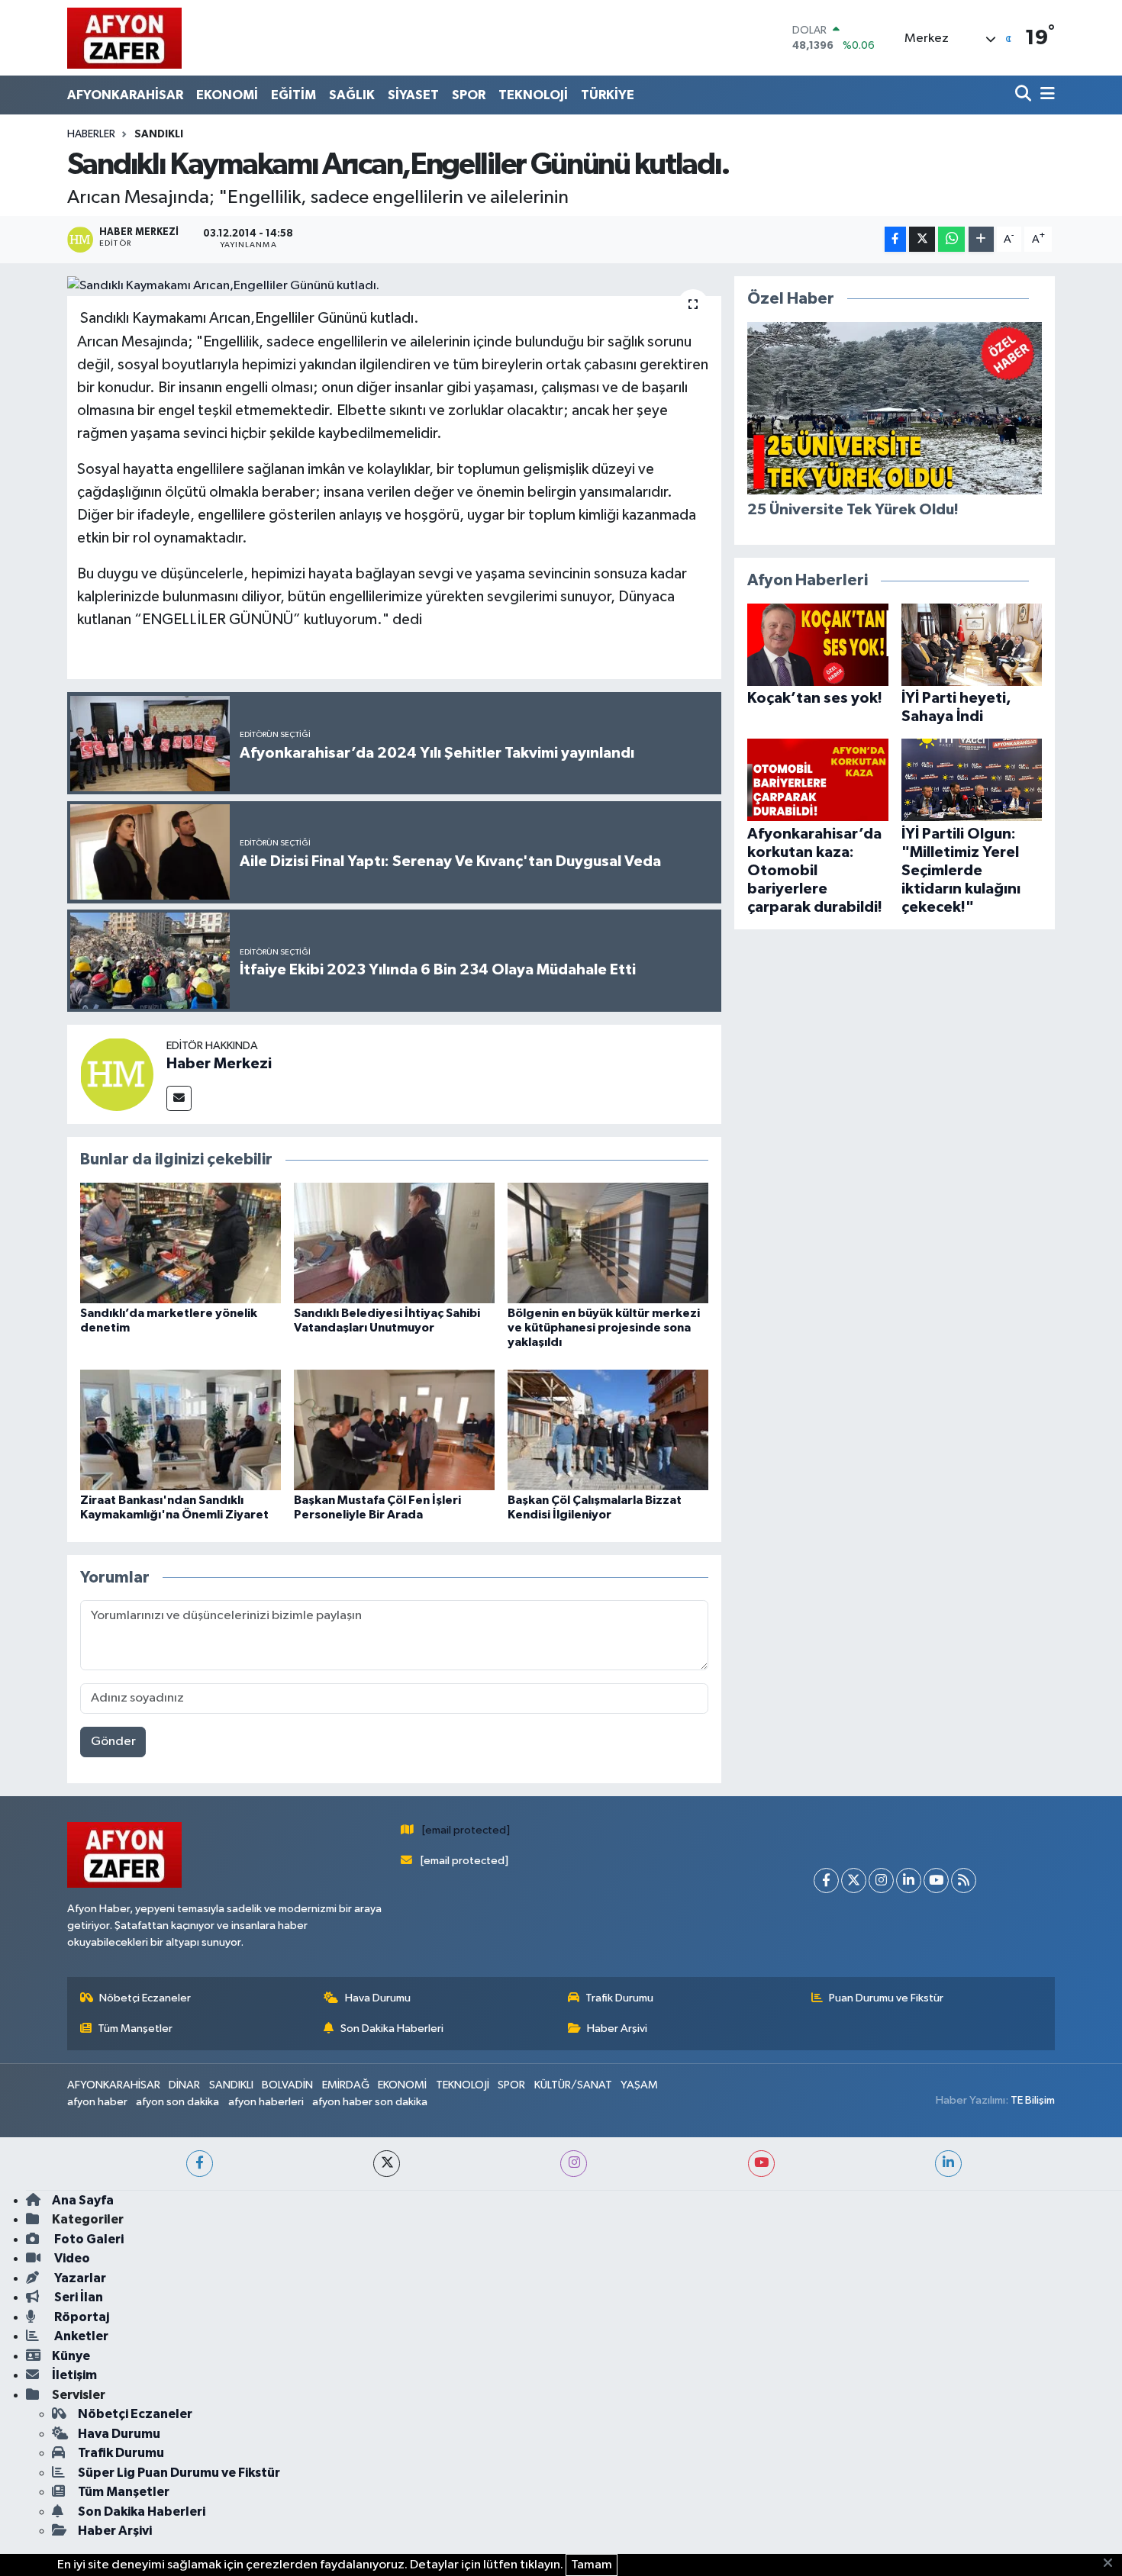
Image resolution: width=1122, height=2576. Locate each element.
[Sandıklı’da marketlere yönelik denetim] (181, 1243)
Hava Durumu (378, 1998)
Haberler (91, 134)
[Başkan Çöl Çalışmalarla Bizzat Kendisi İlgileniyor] (608, 1430)
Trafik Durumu (619, 1998)
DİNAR (184, 2085)
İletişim (74, 2375)
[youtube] (761, 2164)
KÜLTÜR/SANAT (573, 2085)
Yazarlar (79, 2278)
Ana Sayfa (83, 2200)
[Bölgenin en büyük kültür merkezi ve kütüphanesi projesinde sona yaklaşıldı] (608, 1243)
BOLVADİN (287, 2085)
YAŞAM (639, 2085)
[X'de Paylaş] (922, 239)
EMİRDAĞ (346, 2085)
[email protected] (466, 1830)
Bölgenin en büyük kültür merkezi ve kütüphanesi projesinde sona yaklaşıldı (604, 1328)
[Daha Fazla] (981, 239)
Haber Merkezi (219, 1064)
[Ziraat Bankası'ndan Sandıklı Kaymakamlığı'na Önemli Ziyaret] (181, 1430)
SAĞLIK (352, 95)
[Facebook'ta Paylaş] (895, 239)
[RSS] (964, 1880)
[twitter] (387, 2164)
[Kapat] (1112, 2564)
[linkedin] (948, 2164)
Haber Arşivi (617, 2029)
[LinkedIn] (909, 1880)
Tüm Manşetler (135, 2029)
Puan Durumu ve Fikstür (886, 1998)
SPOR (469, 95)
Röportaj (81, 2317)
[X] (854, 1880)
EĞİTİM (293, 95)
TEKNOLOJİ (533, 95)
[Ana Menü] (1045, 95)
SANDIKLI (159, 134)
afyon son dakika (177, 2102)
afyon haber (97, 2102)
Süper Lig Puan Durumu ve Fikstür (179, 2473)
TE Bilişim (1033, 2100)
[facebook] (200, 2164)
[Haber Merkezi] (117, 1074)
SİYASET (413, 95)
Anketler (80, 2336)
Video (71, 2258)
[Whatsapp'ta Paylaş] (951, 239)
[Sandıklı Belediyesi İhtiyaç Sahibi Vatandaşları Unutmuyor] (394, 1243)
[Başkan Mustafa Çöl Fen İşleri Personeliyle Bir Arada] (394, 1430)
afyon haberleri (266, 2102)
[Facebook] (826, 1880)
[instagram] (574, 2164)
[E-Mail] (179, 1098)
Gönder (113, 1742)
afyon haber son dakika (370, 2102)
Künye (71, 2356)
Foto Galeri (88, 2239)
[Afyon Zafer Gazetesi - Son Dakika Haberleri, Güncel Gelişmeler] (124, 38)
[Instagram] (881, 1880)
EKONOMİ (227, 95)
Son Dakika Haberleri (392, 2029)
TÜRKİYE (608, 95)
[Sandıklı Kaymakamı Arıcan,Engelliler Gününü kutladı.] (394, 286)
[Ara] (1025, 95)
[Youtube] (936, 1880)
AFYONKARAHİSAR (125, 95)
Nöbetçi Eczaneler (145, 1998)
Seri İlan (77, 2297)
